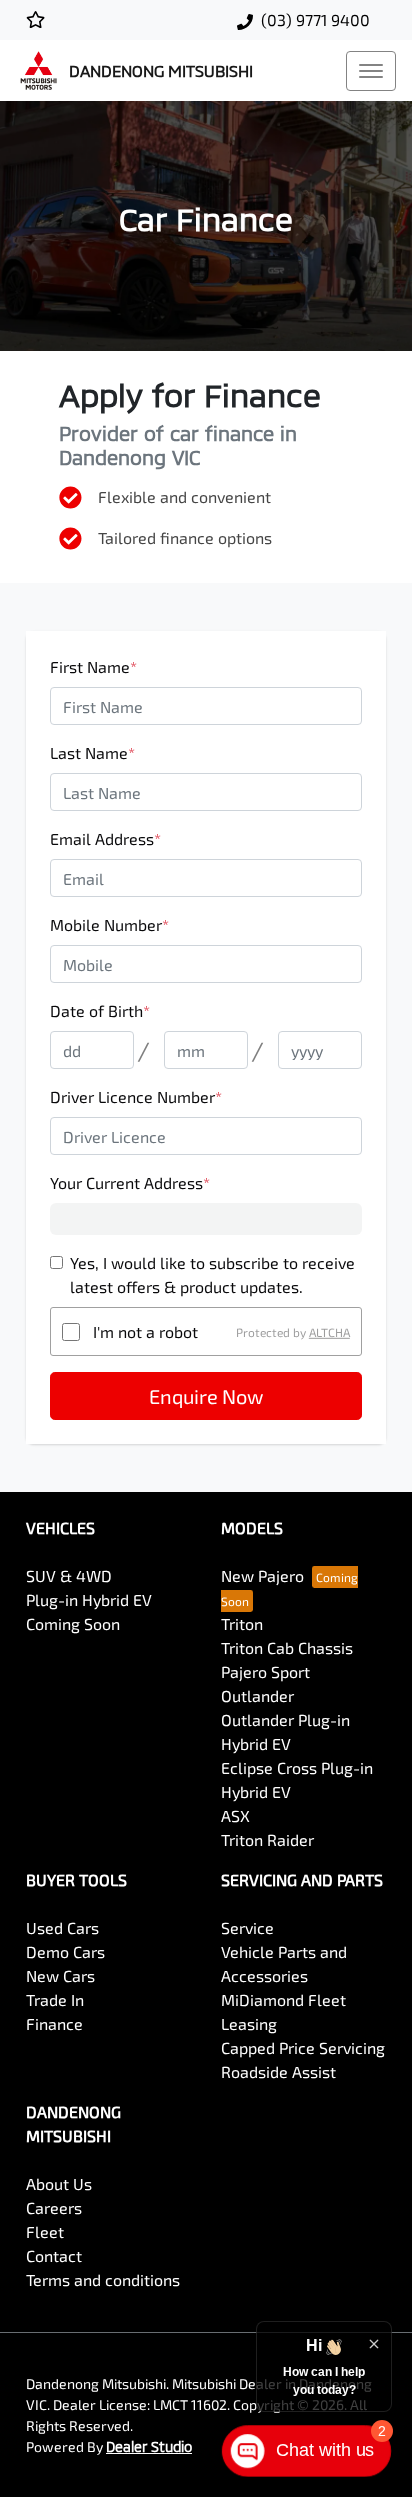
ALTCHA (329, 1332)
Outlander (257, 1695)
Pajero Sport (265, 1671)
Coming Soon (73, 1623)
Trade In (55, 1999)
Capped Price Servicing (303, 2047)
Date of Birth (100, 1010)
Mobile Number (109, 924)
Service (247, 1927)
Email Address (105, 838)
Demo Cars (65, 1951)
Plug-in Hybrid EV (89, 1599)
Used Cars (62, 1927)
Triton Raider (267, 1839)
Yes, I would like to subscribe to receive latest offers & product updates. (212, 1274)
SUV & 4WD (69, 1575)
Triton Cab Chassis (287, 1647)
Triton (242, 1623)
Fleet (45, 2231)
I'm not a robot (145, 1331)
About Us (59, 2183)
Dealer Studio (149, 2446)
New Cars (60, 1975)
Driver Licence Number (136, 1096)
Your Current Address (130, 1182)
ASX (235, 1815)
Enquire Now (206, 1396)
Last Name (92, 752)
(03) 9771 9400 (315, 19)
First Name (93, 666)
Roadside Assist (278, 2071)
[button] (371, 71)
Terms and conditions (103, 2279)
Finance (54, 2023)
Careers (54, 2207)
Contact (54, 2255)
